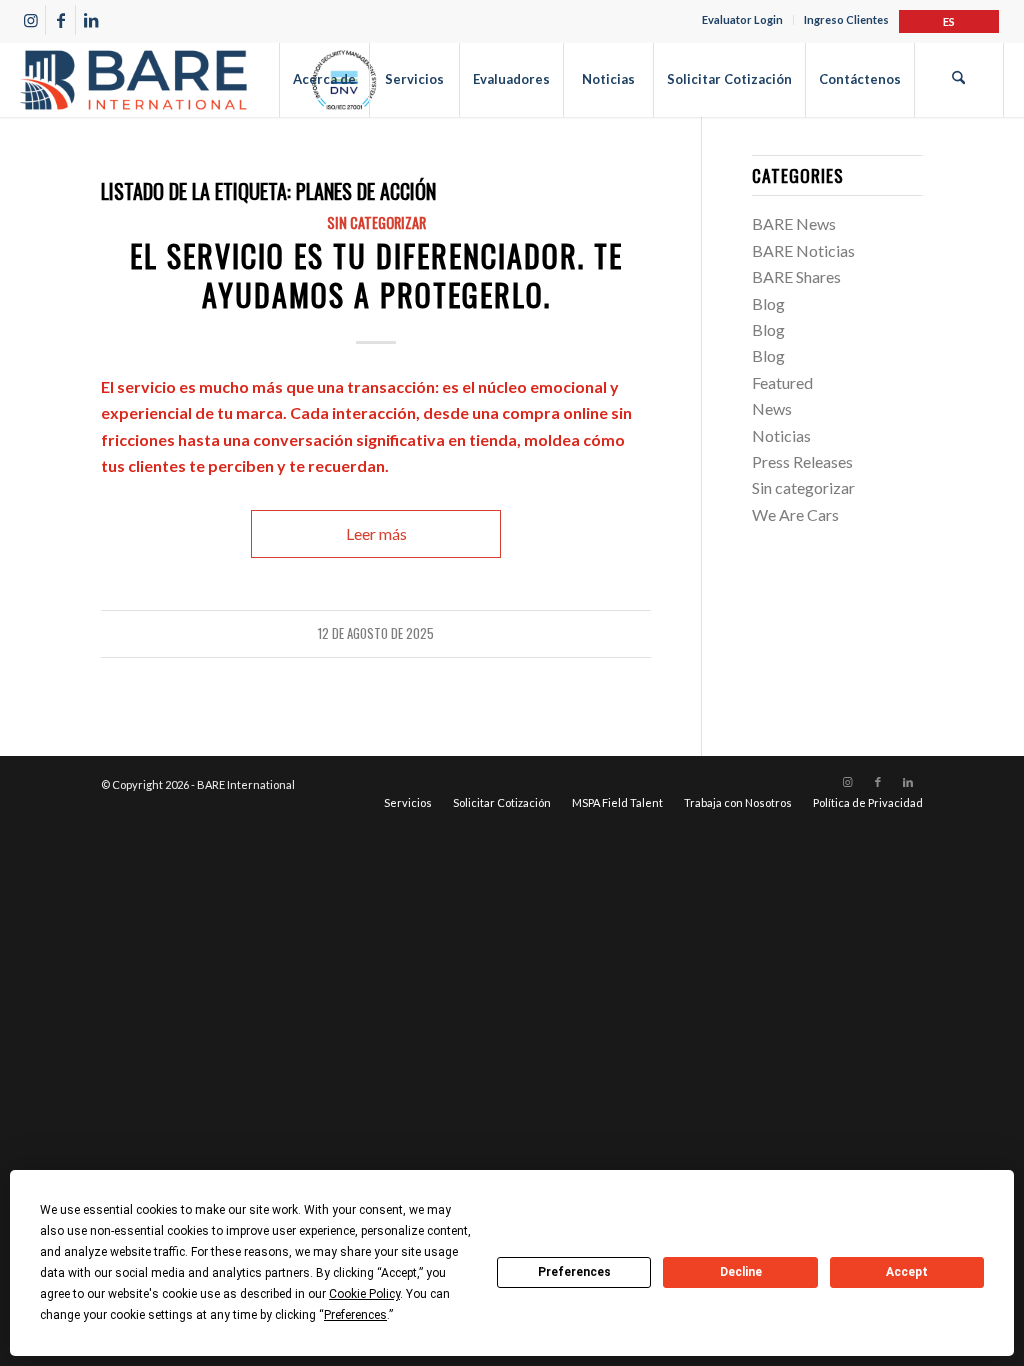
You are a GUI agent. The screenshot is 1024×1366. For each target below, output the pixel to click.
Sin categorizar (376, 222)
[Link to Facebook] (60, 20)
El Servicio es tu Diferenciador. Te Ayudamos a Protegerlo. (376, 275)
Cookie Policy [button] (364, 1294)
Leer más (376, 533)
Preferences (574, 1272)
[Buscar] (959, 79)
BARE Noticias (803, 250)
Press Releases (802, 461)
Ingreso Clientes (846, 19)
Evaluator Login (742, 19)
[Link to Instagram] (30, 20)
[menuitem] (743, 20)
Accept (907, 1272)
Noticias (781, 435)
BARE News (794, 223)
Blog (768, 303)
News (772, 408)
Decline (741, 1272)
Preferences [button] (355, 1315)
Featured (782, 382)
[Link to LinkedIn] (91, 20)
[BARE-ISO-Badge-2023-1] (198, 79)
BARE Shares (796, 276)
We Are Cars (795, 514)
